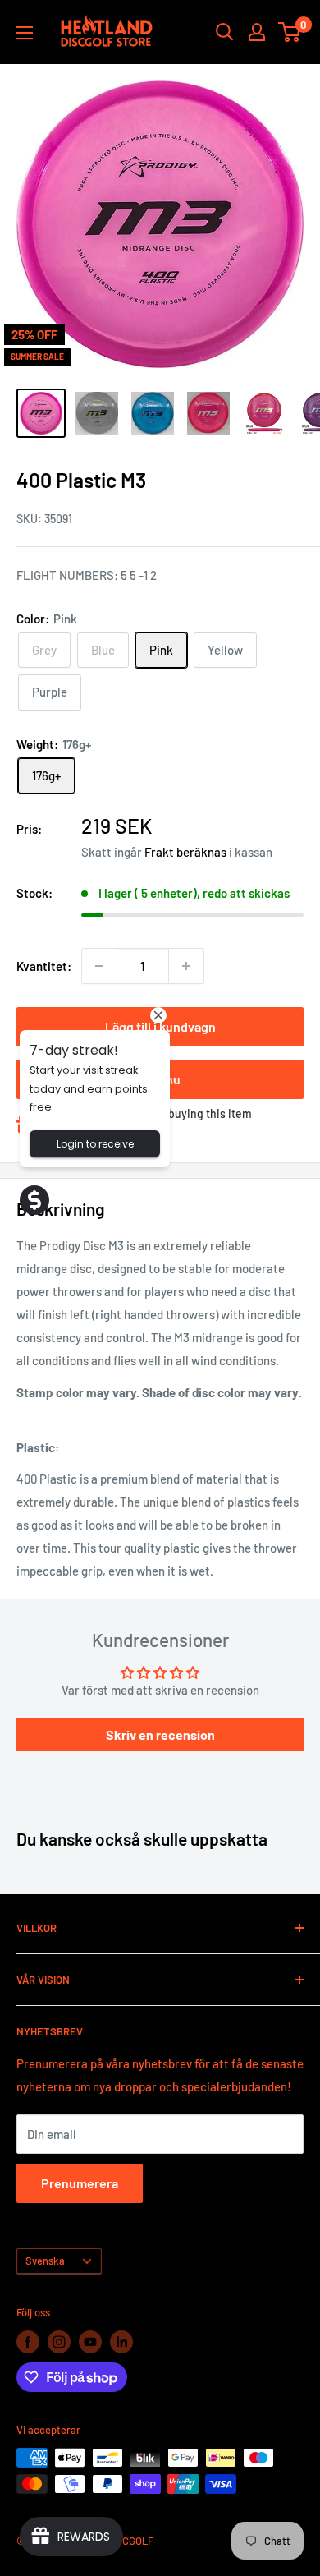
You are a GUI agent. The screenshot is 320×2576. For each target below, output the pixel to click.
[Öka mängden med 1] (186, 966)
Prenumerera (80, 2183)
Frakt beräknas (185, 852)
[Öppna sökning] (225, 32)
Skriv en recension (160, 1734)
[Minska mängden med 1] (99, 966)
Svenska (45, 2261)
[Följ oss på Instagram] (59, 2342)
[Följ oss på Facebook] (28, 2342)
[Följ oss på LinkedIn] (121, 2342)
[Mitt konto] (257, 32)
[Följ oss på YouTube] (90, 2342)
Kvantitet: (44, 966)
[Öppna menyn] (25, 33)
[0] (290, 32)
